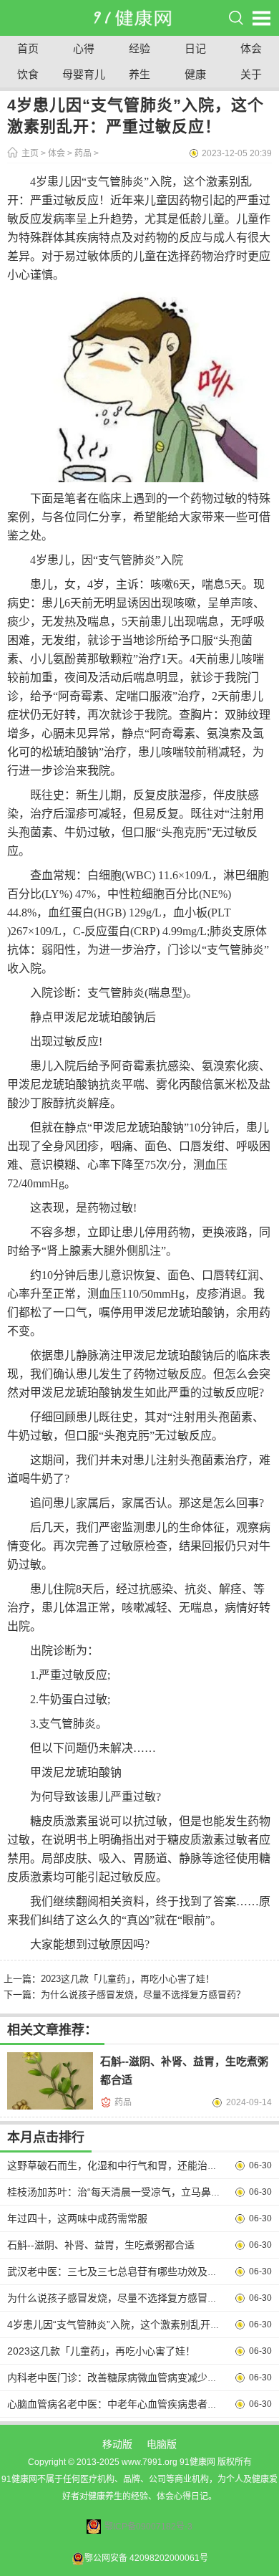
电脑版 (162, 2444)
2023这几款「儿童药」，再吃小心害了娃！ (128, 1979)
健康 (195, 74)
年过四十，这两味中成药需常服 (77, 2218)
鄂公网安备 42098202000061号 (146, 2558)
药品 (83, 153)
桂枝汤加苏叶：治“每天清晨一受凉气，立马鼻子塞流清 (129, 2192)
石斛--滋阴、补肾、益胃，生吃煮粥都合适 (101, 2245)
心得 (84, 48)
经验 (139, 48)
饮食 (28, 74)
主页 (30, 153)
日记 (195, 48)
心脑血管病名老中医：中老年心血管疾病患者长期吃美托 (132, 2404)
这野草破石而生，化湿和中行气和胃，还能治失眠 (117, 2165)
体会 (251, 48)
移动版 (117, 2444)
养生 (139, 74)
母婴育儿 (84, 74)
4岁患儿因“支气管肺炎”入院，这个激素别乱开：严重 (124, 2324)
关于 (251, 74)
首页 (28, 48)
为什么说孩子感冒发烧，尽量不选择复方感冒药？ (143, 1995)
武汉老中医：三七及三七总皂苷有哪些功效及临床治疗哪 (132, 2271)
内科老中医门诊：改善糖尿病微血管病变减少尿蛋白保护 (132, 2378)
